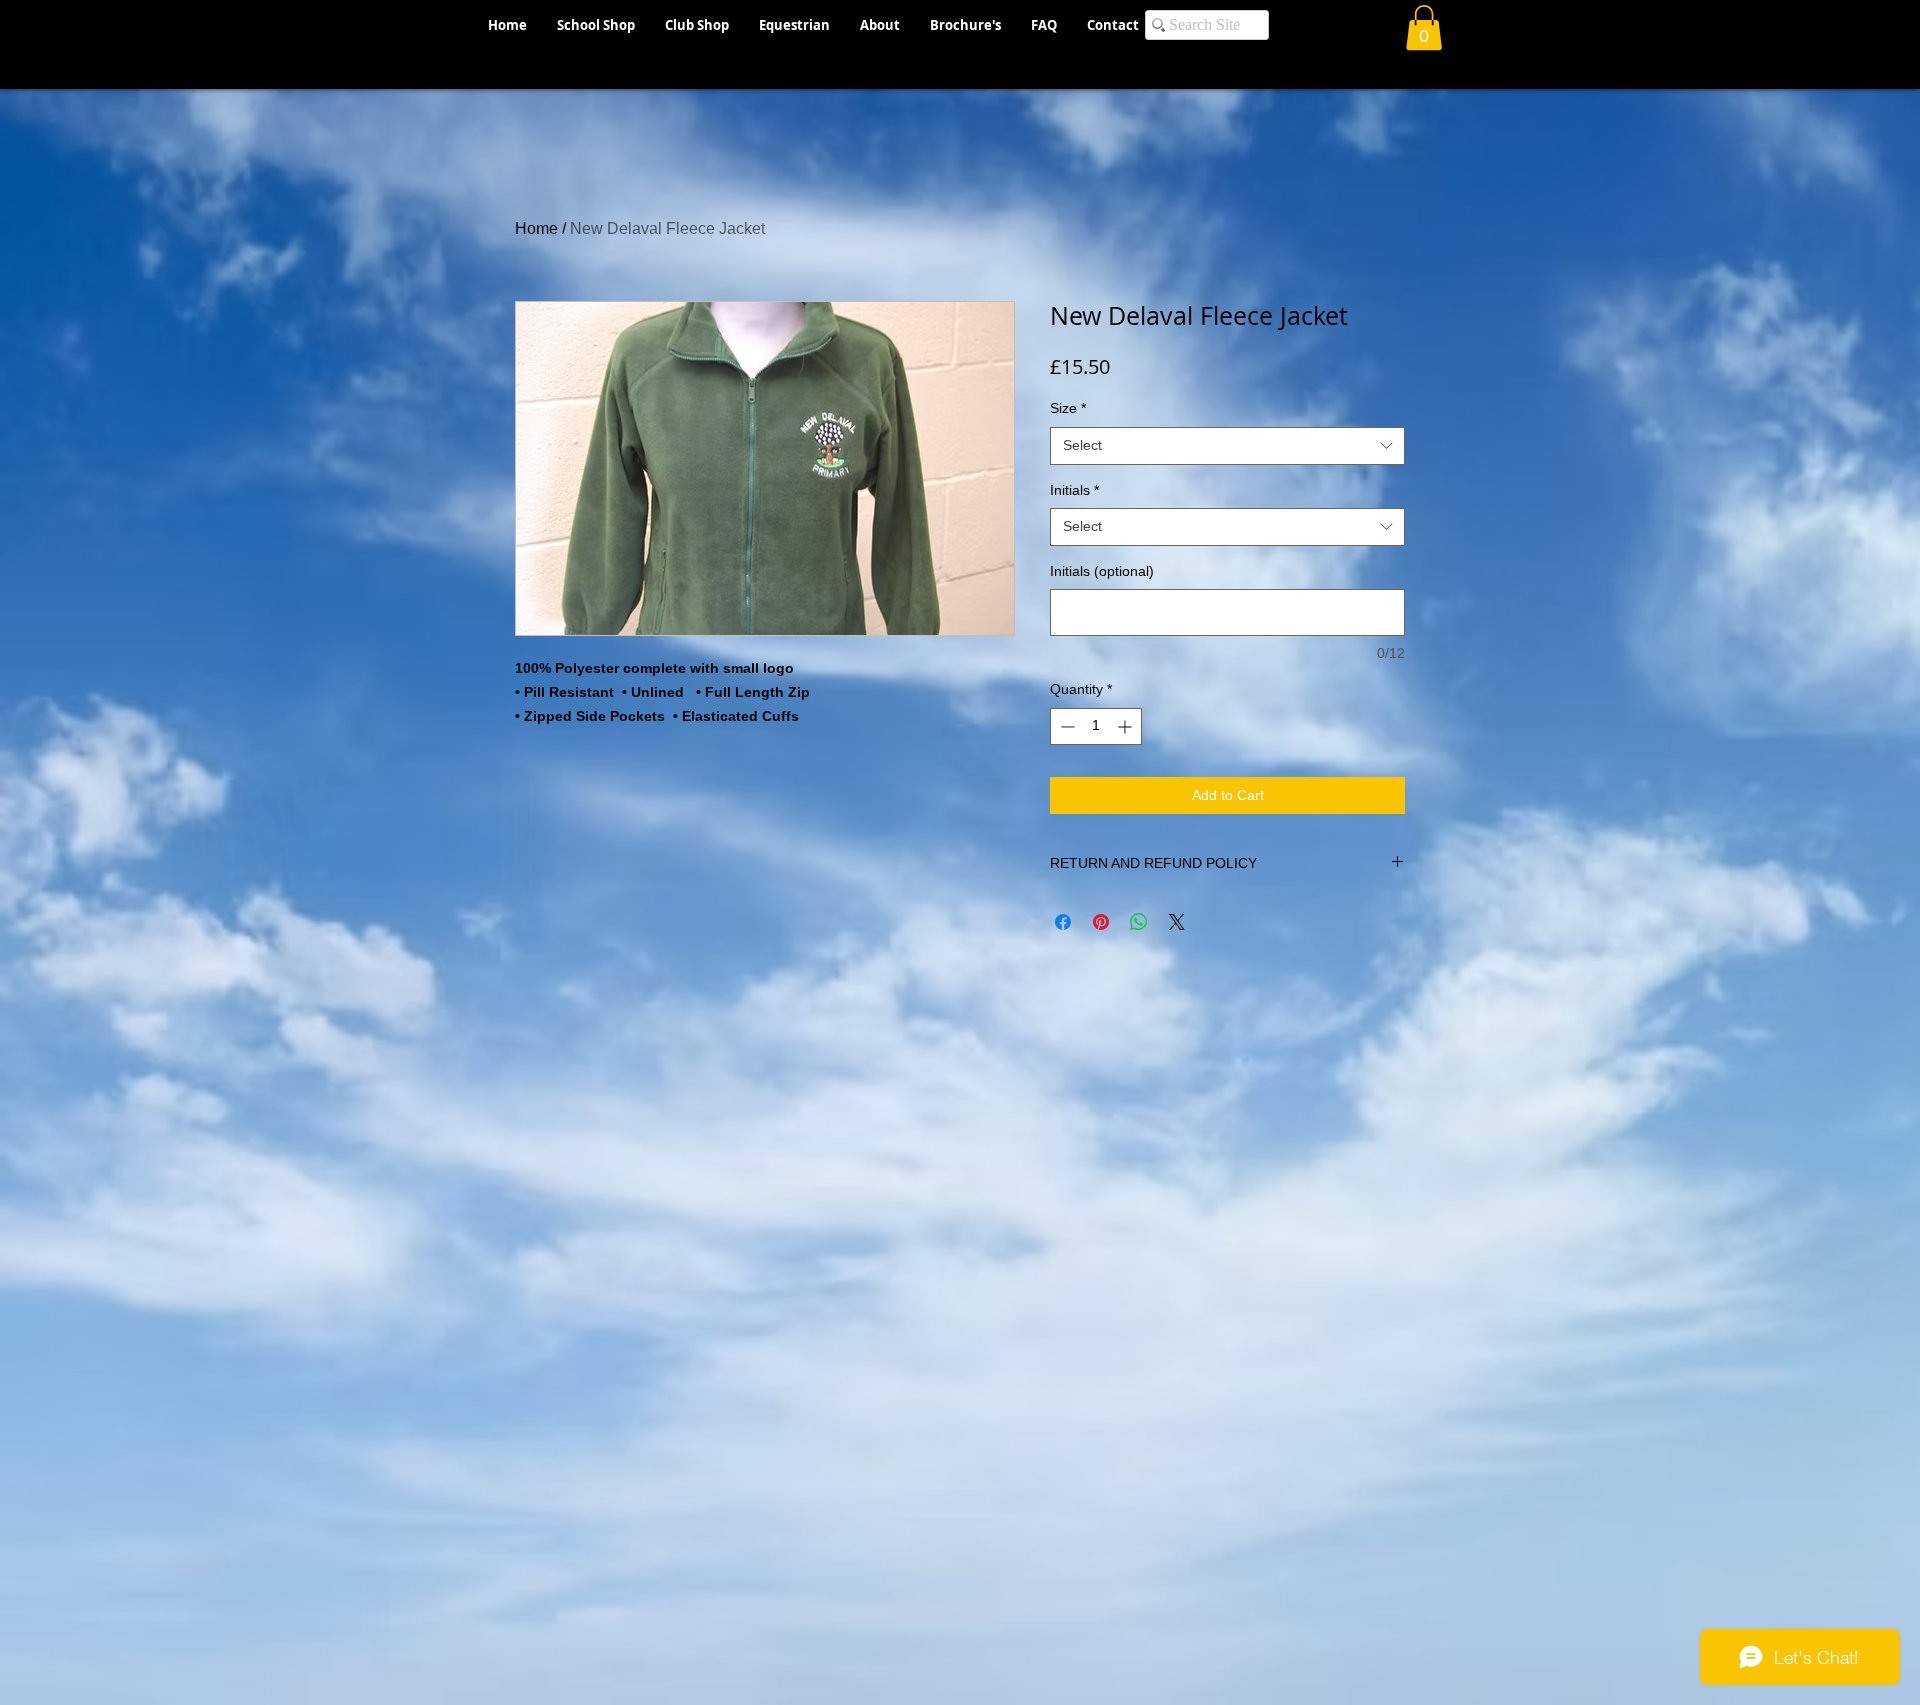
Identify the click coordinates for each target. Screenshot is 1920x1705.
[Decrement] (1065, 726)
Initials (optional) (1102, 571)
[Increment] (1126, 726)
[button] (1424, 27)
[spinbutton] (1096, 726)
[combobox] (1227, 446)
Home (536, 228)
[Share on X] (1177, 922)
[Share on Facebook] (1063, 922)
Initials (1074, 490)
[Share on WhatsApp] (1139, 922)
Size (1068, 408)
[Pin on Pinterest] (1101, 922)
